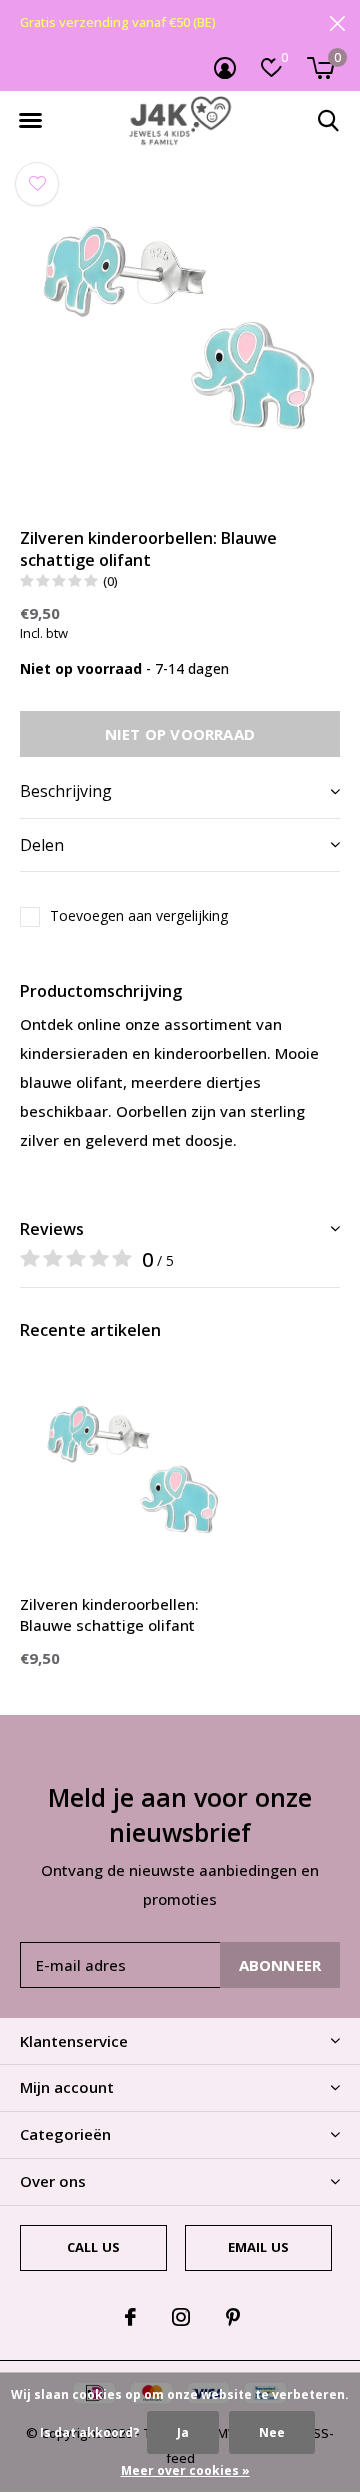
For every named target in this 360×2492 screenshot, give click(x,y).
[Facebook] (130, 2317)
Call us (93, 2247)
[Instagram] (181, 2317)
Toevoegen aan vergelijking (139, 916)
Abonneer (280, 1965)
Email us (258, 2247)
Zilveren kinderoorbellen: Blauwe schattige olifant (109, 1614)
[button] (30, 121)
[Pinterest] (233, 2317)
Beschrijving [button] (66, 791)
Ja (183, 2432)
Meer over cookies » (185, 2470)
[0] (320, 68)
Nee (272, 2432)
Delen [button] (42, 845)
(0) (110, 581)
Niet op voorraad (180, 734)
